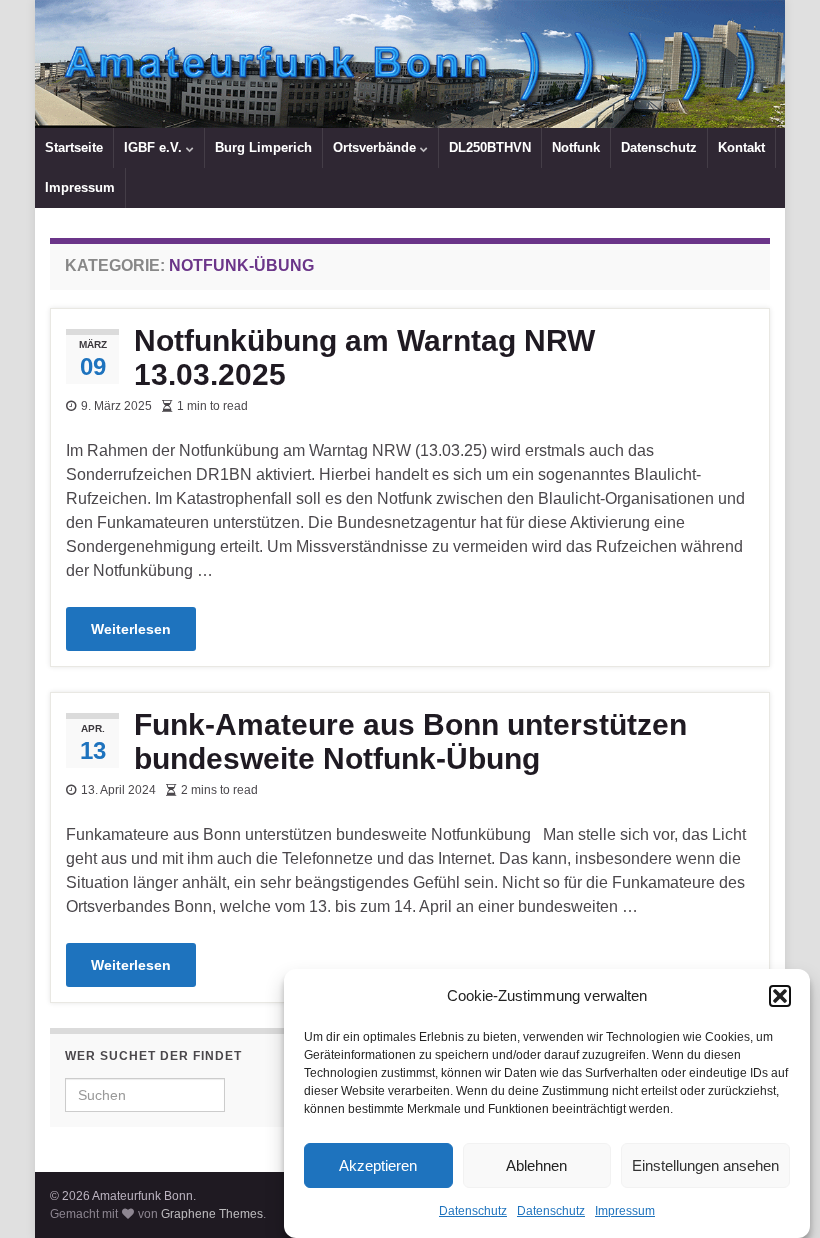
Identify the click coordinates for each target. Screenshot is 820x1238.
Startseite (74, 147)
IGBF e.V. (155, 147)
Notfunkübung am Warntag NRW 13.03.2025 (364, 357)
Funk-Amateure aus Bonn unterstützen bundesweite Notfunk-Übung (410, 741)
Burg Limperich (263, 147)
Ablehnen (536, 1165)
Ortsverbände (376, 147)
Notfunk (576, 147)
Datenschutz (473, 1211)
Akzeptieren (378, 1165)
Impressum (625, 1211)
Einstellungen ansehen (705, 1165)
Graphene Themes (212, 1214)
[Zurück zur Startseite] (410, 64)
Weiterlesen (131, 629)
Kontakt (741, 147)
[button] (780, 996)
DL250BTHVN (490, 147)
